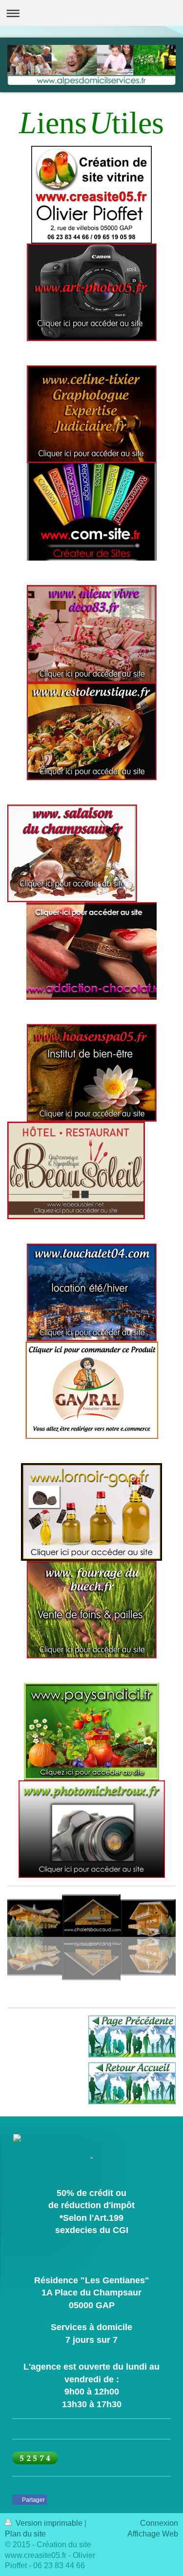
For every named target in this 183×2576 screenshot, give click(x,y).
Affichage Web (153, 2534)
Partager (33, 2500)
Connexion (159, 2523)
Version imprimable (49, 2523)
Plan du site (25, 2534)
